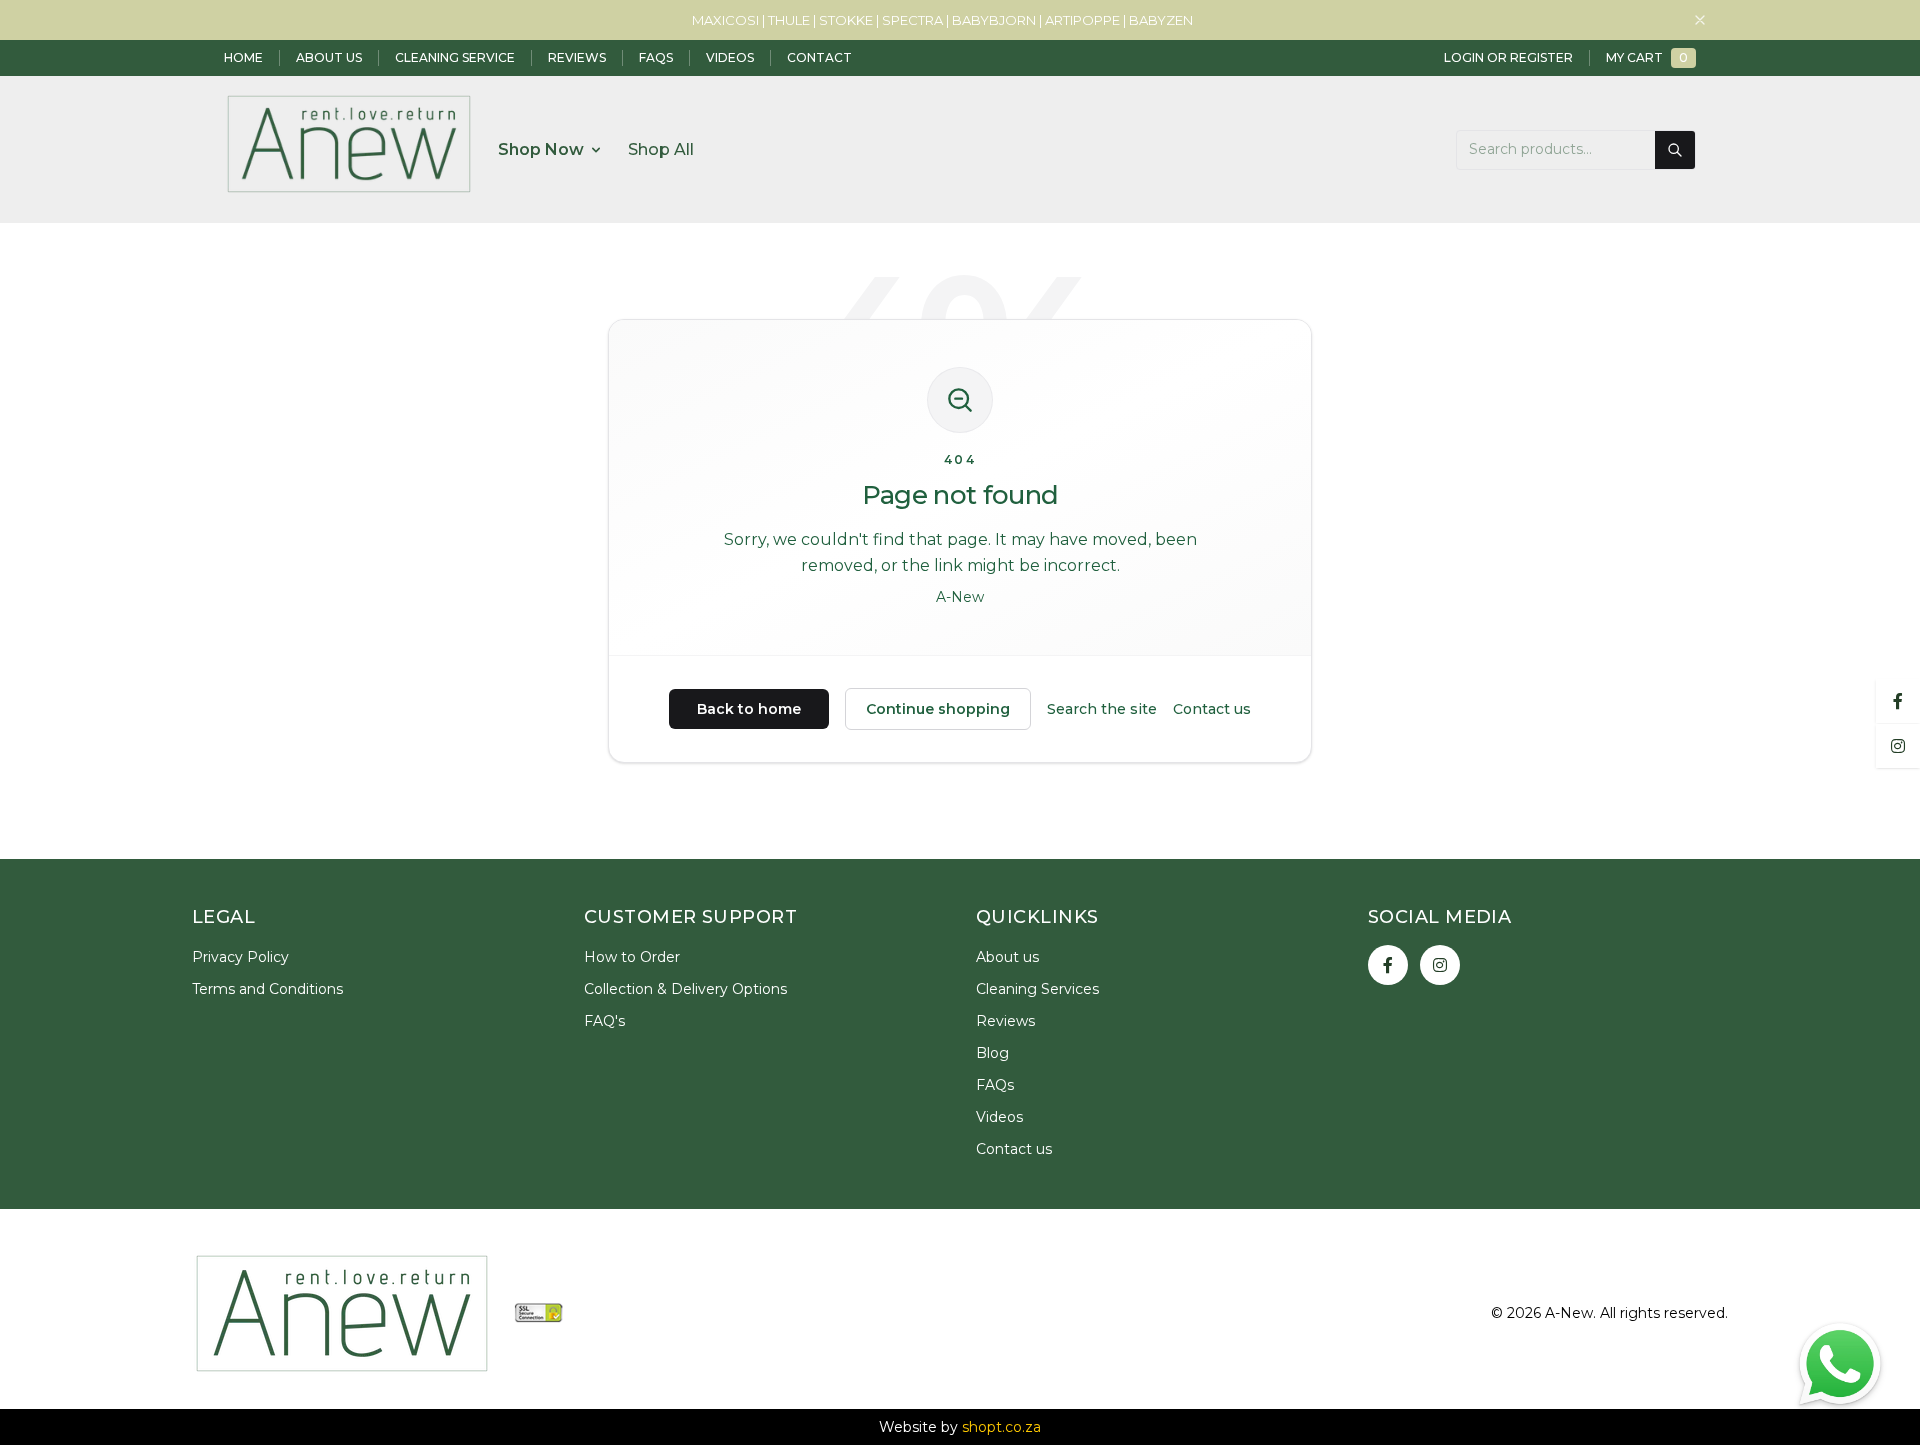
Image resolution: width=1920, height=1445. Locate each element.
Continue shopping (938, 709)
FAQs (656, 57)
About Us (329, 57)
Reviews (577, 57)
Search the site (1102, 709)
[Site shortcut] (1840, 1365)
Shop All (661, 149)
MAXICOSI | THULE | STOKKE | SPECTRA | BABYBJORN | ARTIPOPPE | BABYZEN (942, 20)
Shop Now (541, 149)
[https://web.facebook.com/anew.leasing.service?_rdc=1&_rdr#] (1388, 965)
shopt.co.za (1001, 1427)
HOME (243, 57)
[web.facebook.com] (1898, 700)
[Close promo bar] (1700, 20)
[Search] (1675, 150)
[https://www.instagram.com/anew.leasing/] (1440, 965)
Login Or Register (1508, 57)
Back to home (749, 709)
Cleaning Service (455, 57)
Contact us (1212, 709)
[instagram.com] (1898, 745)
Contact (819, 57)
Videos (730, 57)
